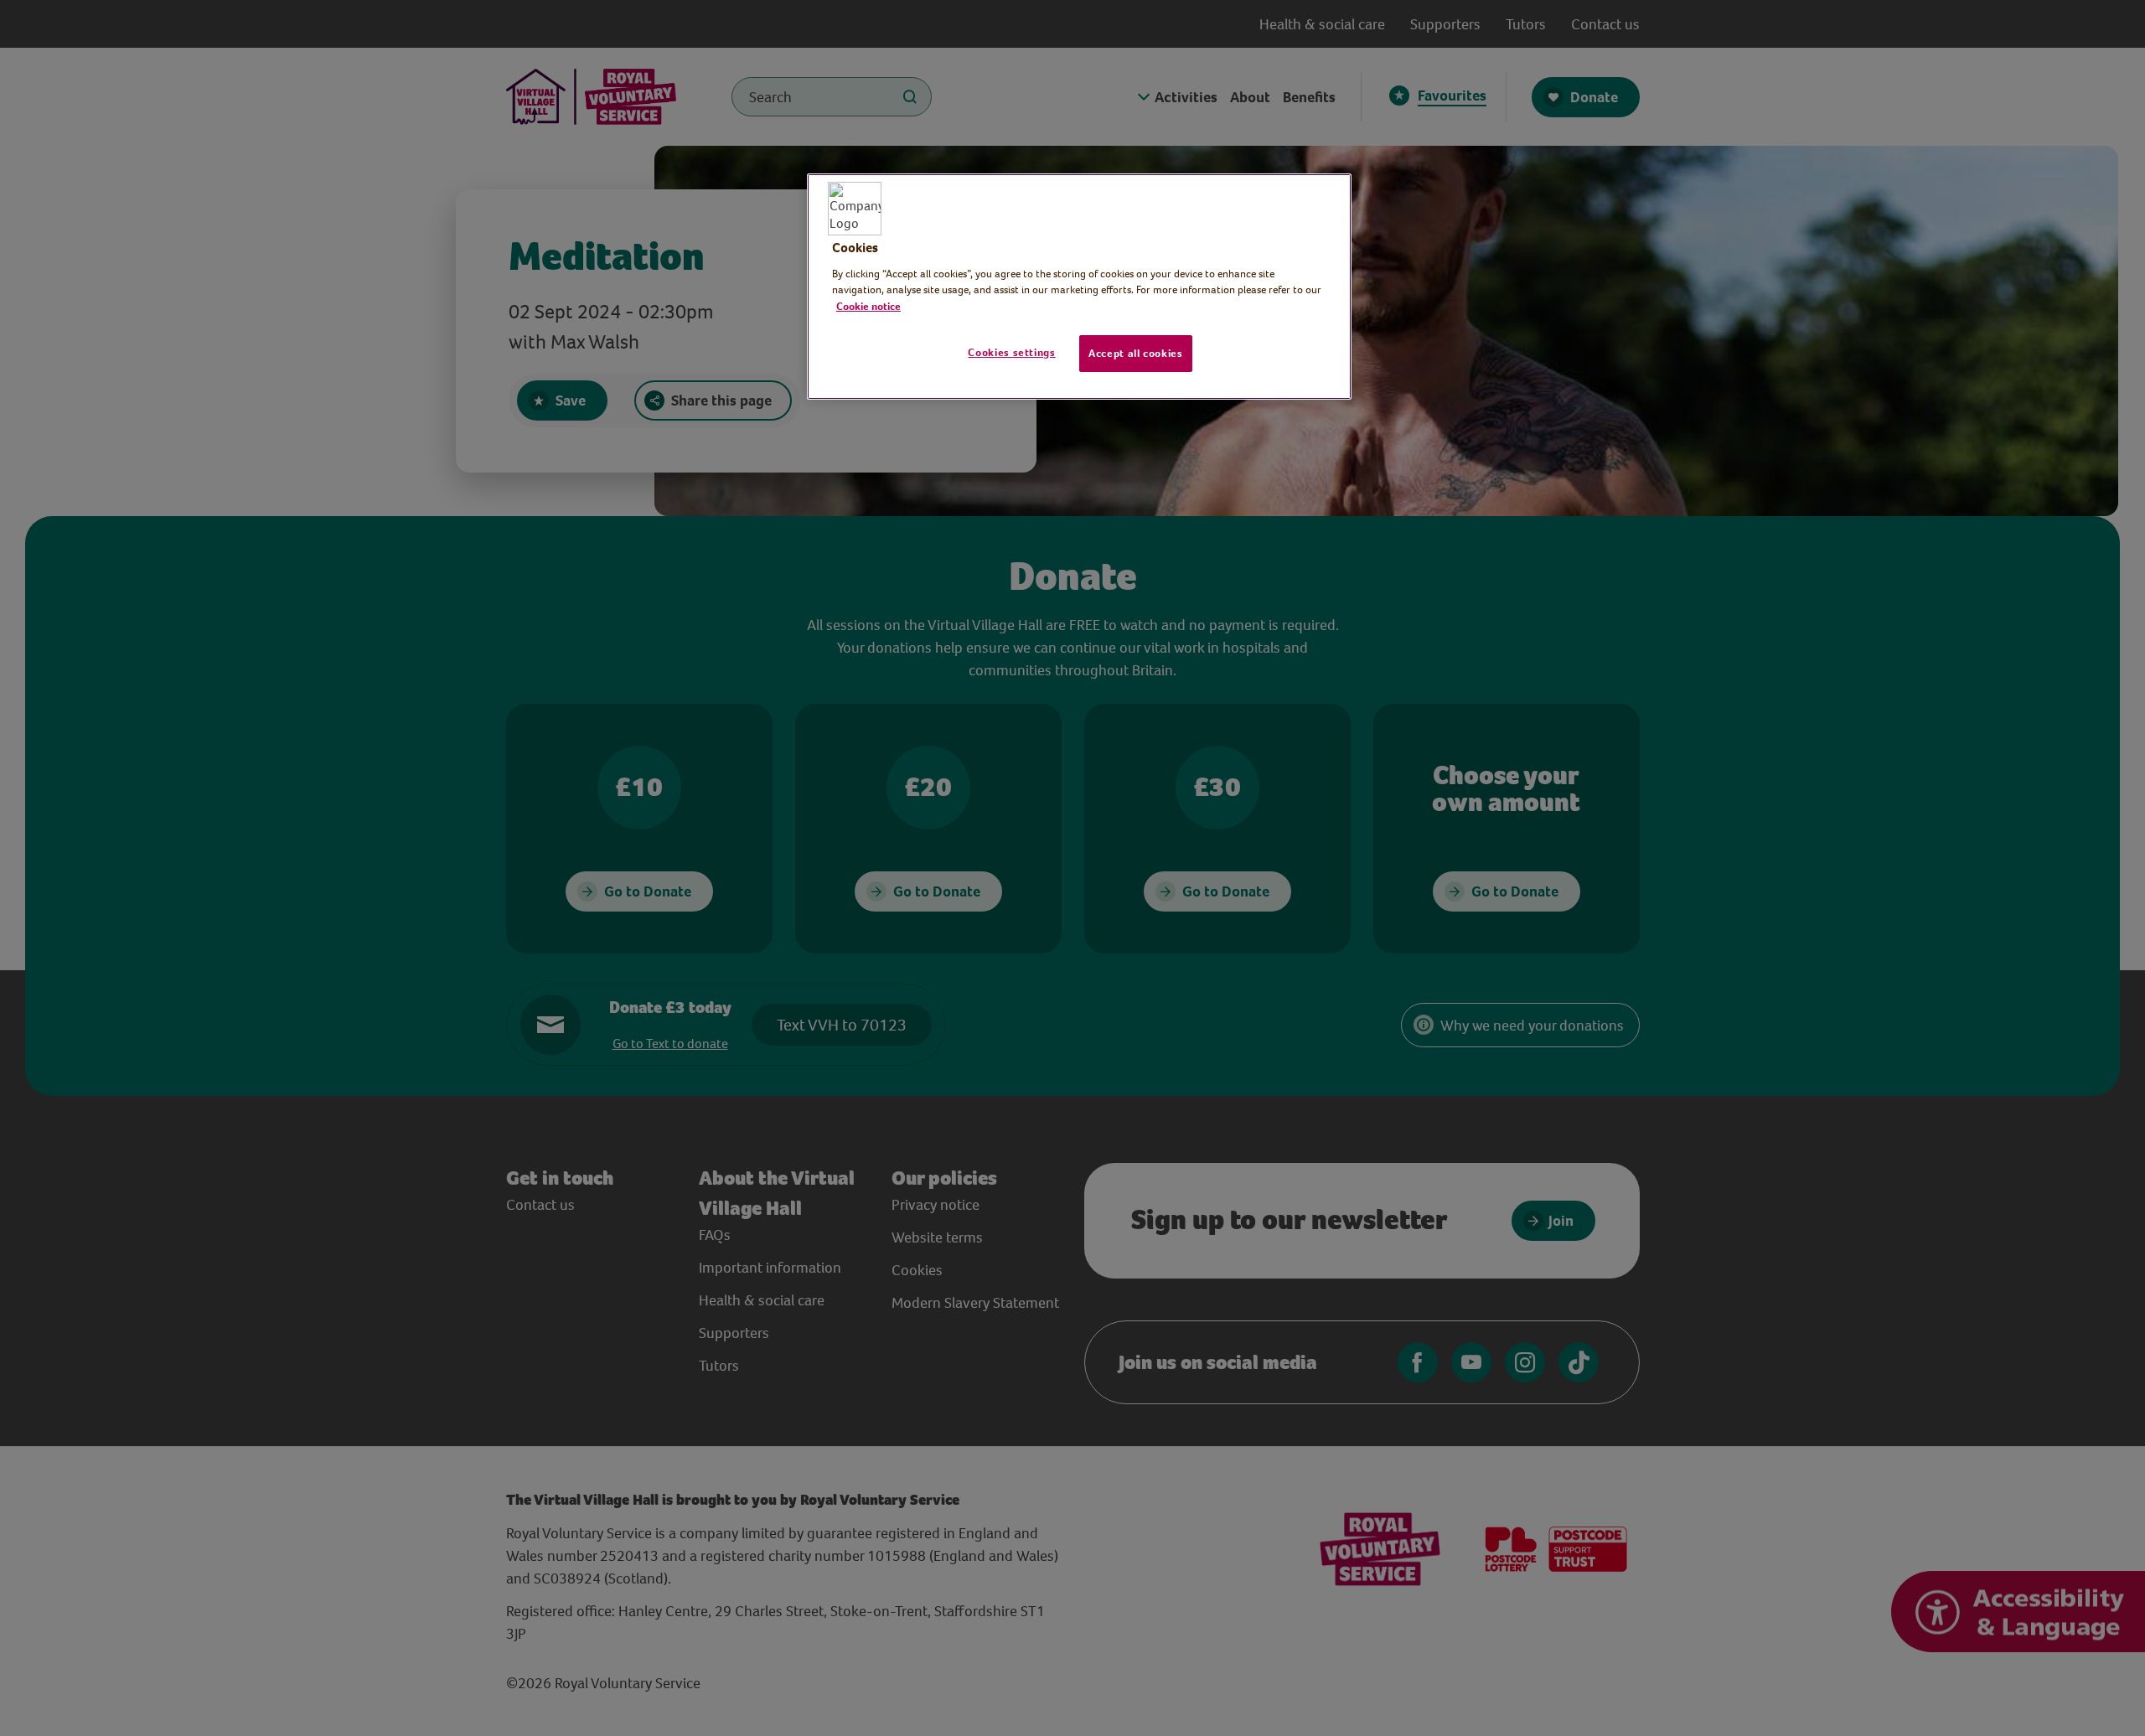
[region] (1079, 287)
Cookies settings (1011, 352)
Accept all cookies (1136, 353)
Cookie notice (868, 306)
